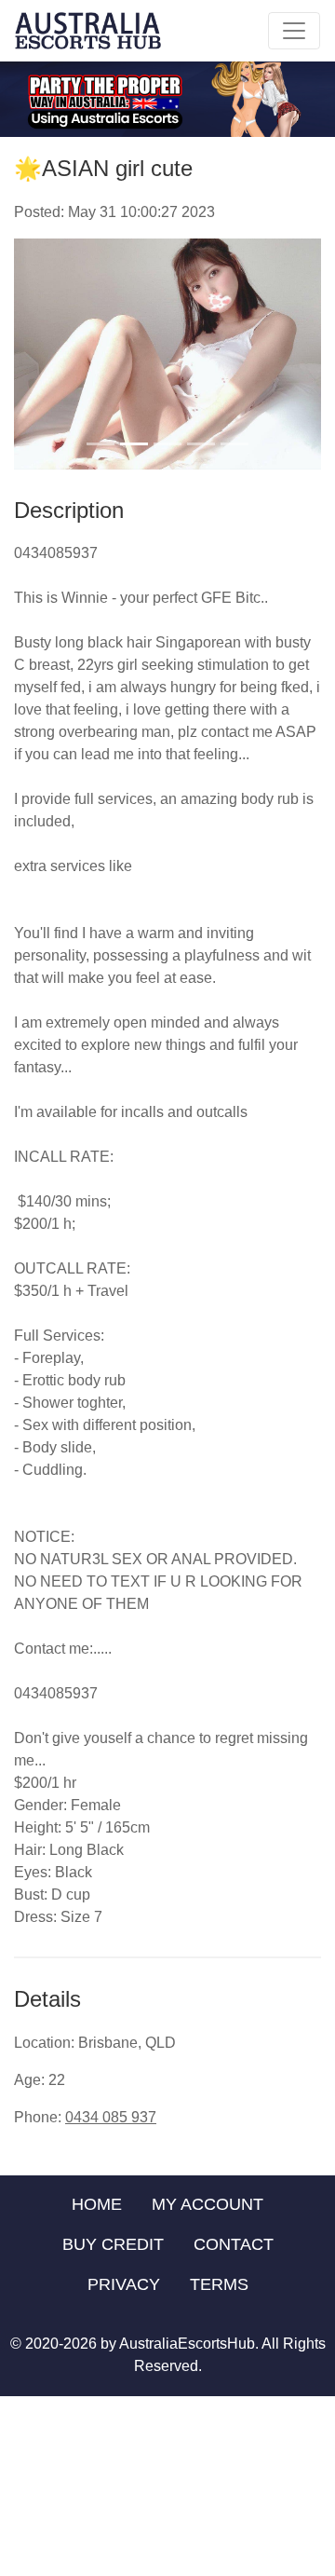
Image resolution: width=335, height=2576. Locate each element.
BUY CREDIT (113, 2244)
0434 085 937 (111, 2117)
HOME (97, 2204)
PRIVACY (124, 2284)
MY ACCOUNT (208, 2204)
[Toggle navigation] (294, 31)
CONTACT (234, 2244)
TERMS (219, 2284)
